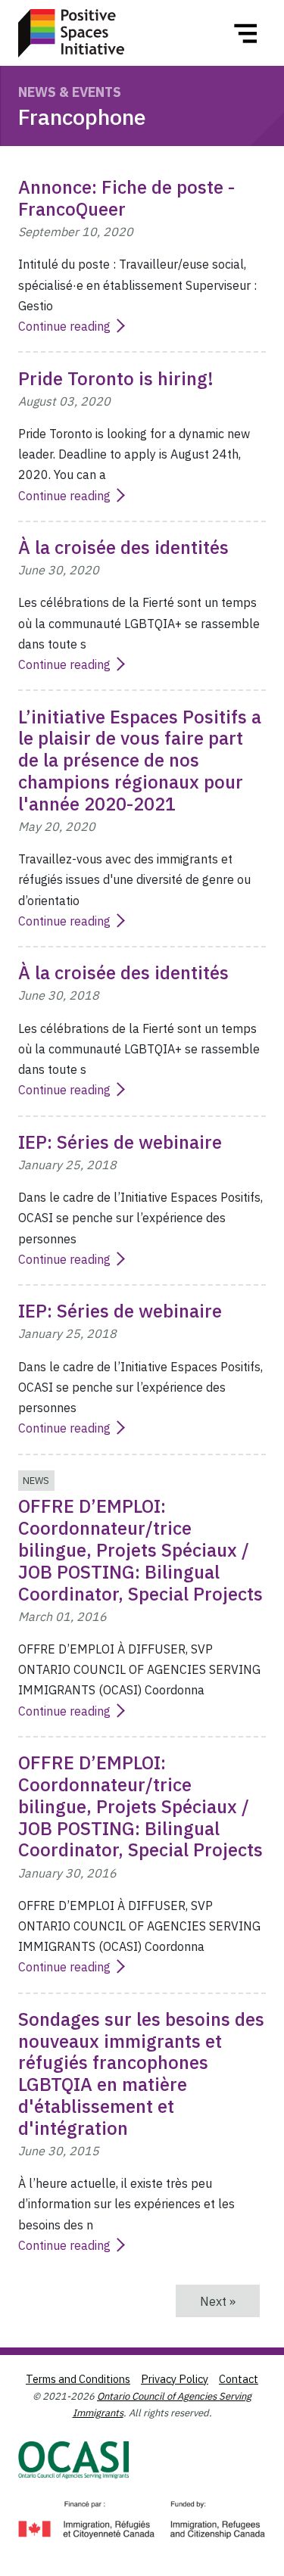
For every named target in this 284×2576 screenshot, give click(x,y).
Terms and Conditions (78, 2379)
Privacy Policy (175, 2379)
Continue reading (64, 326)
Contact (239, 2379)
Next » (230, 2301)
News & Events (70, 92)
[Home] (71, 33)
